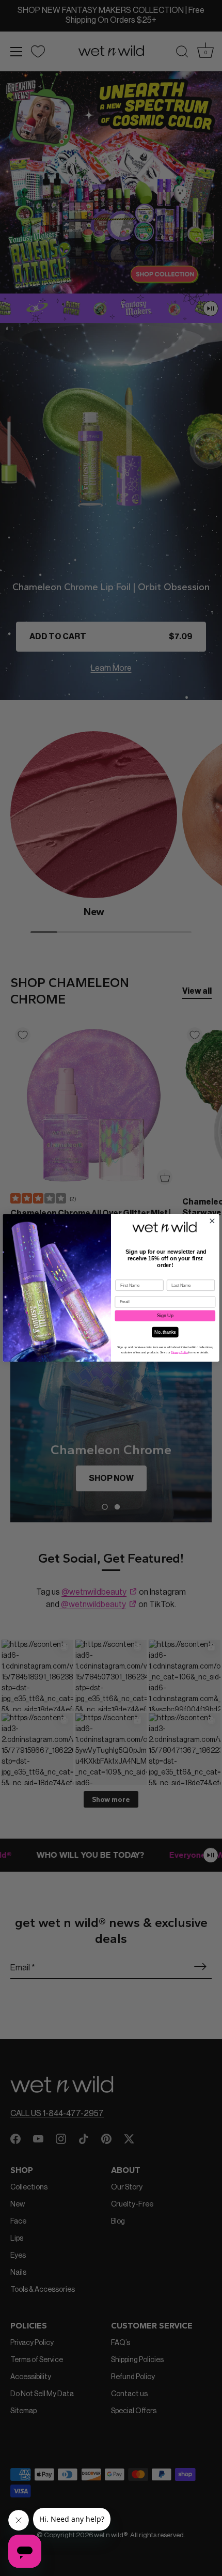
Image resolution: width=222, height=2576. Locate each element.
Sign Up (165, 1316)
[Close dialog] (212, 1221)
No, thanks (165, 1332)
